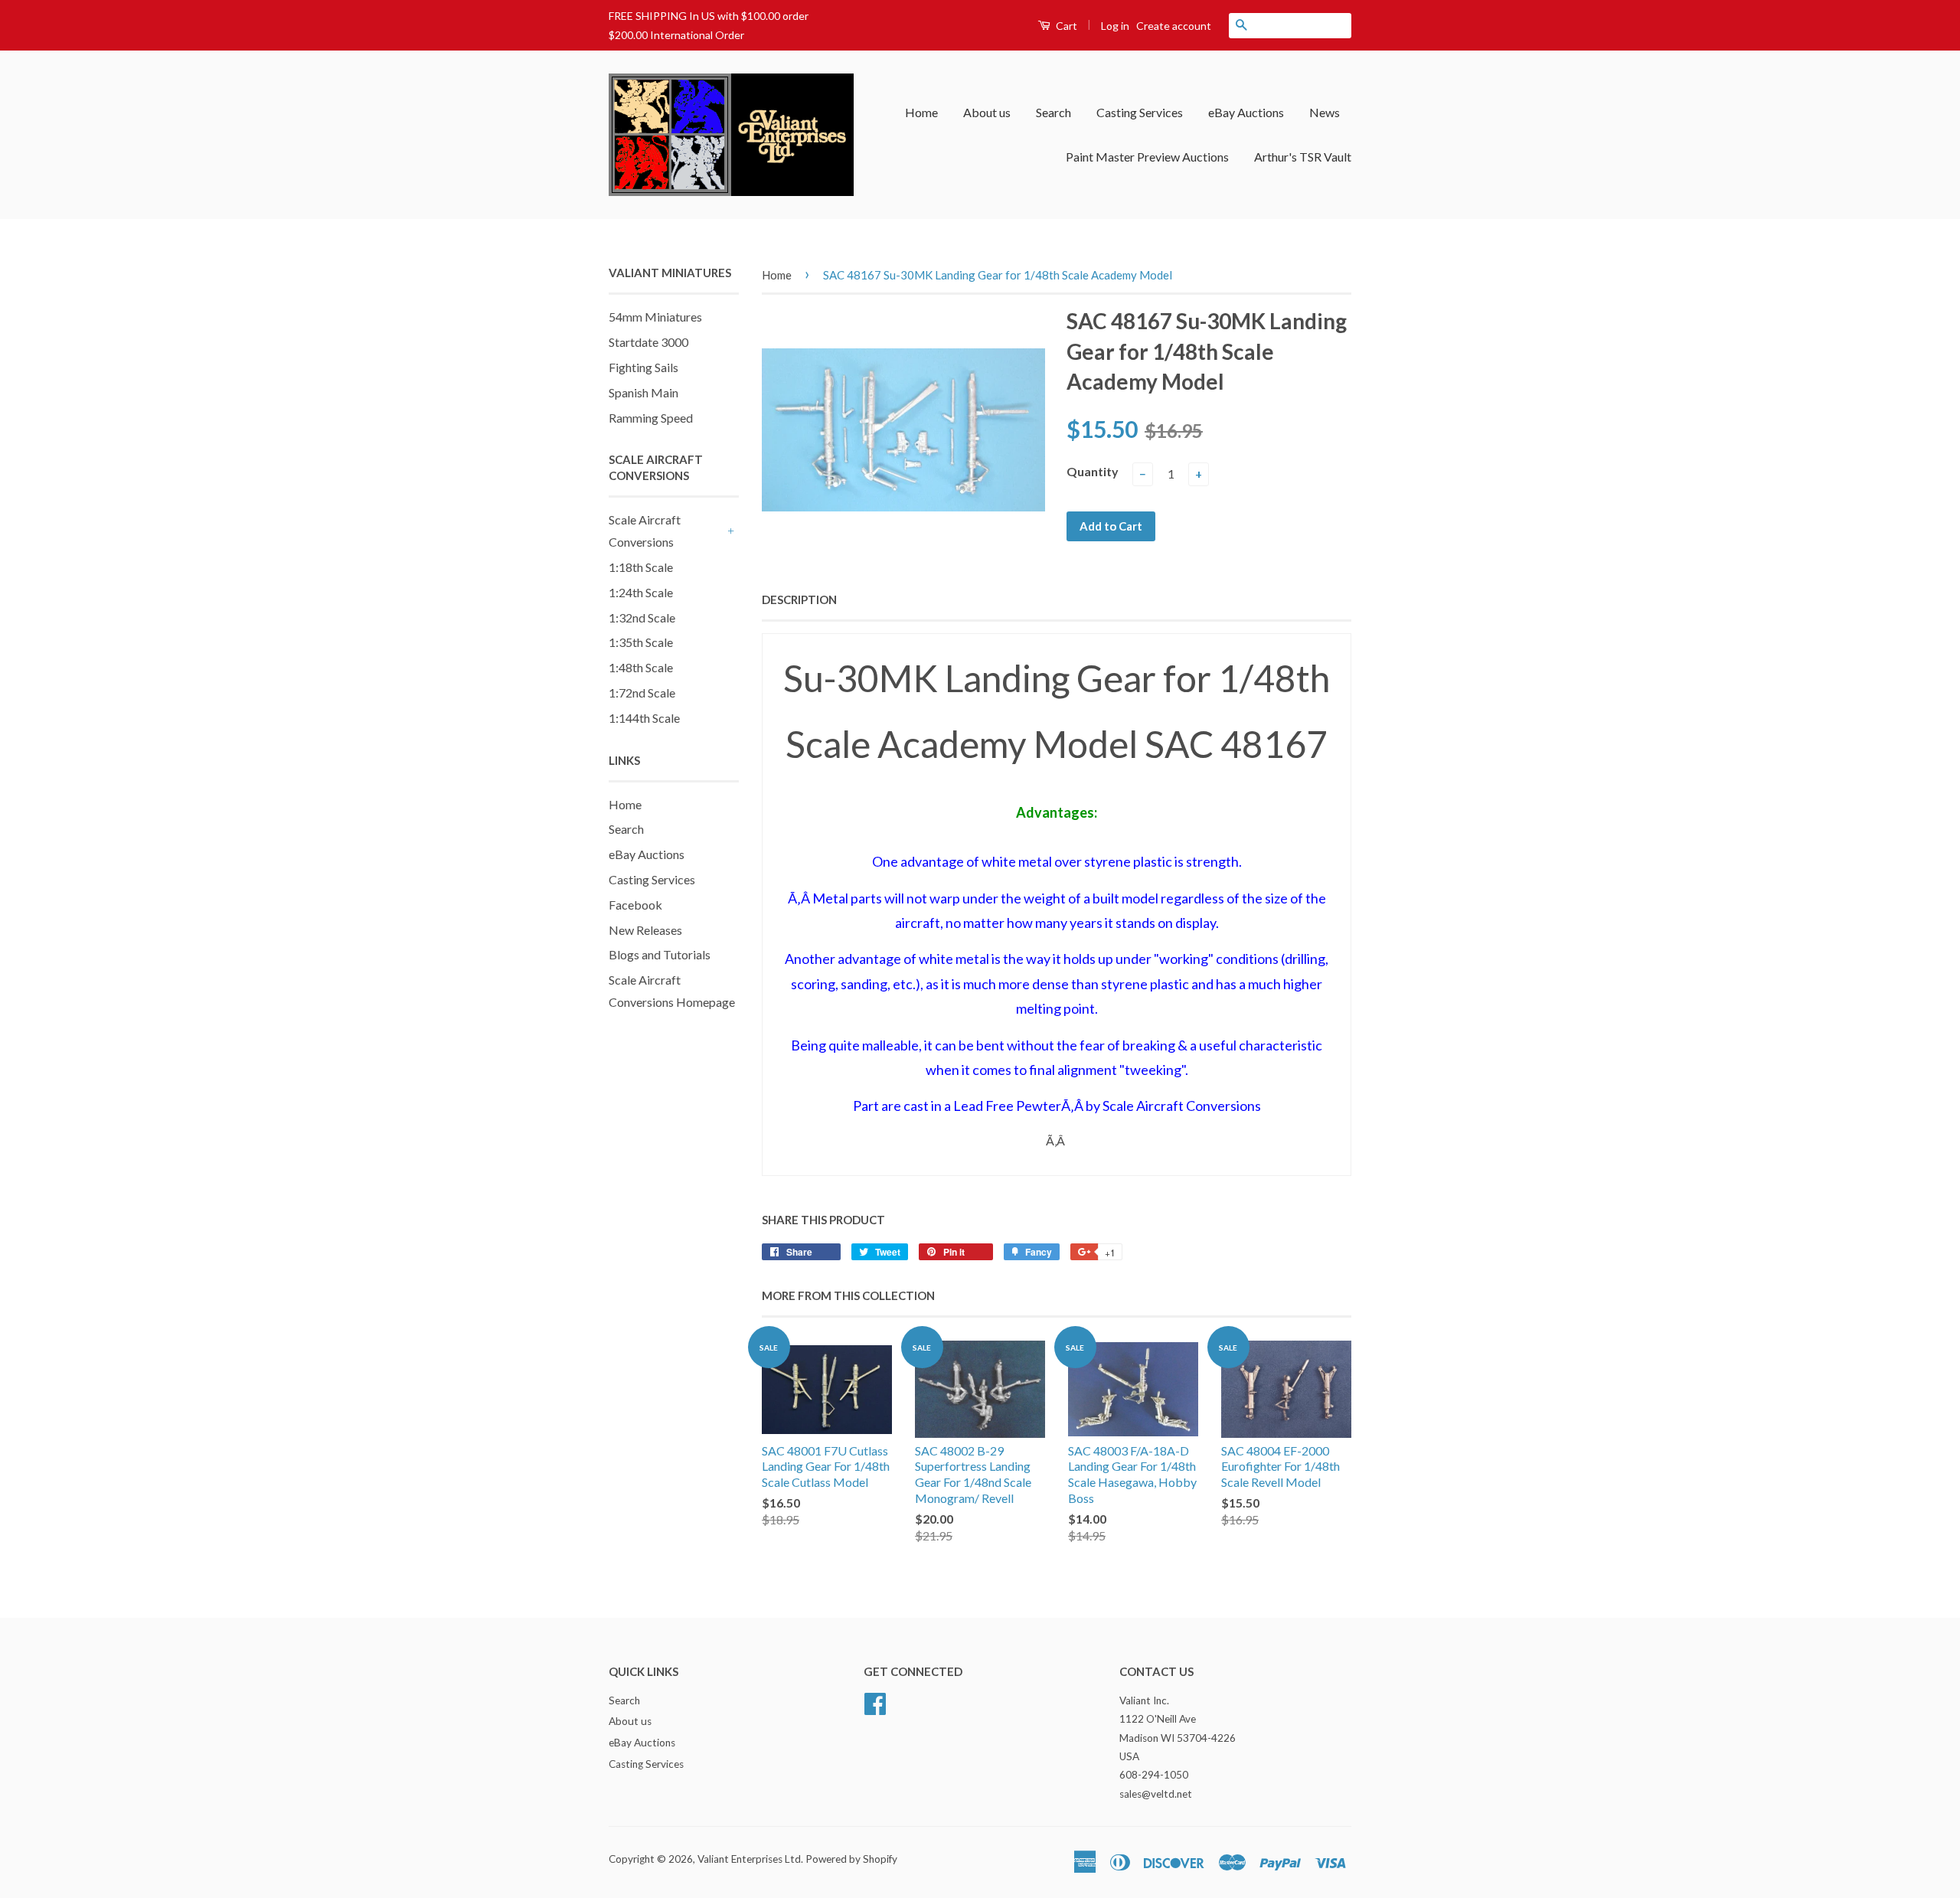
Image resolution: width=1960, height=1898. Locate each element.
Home (921, 112)
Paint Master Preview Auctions (1147, 157)
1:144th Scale (644, 718)
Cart (1065, 26)
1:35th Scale (641, 642)
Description (799, 599)
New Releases (645, 930)
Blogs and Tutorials (660, 954)
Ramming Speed (651, 418)
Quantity (1093, 471)
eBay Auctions (1246, 112)
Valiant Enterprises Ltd (749, 1859)
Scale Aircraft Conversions (645, 531)
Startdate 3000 (648, 342)
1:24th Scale (641, 592)
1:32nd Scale (642, 617)
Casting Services (1140, 112)
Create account (1174, 26)
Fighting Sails (644, 367)
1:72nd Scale (642, 693)
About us (987, 112)
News (1325, 112)
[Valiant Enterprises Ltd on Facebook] (875, 1701)
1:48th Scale (641, 667)
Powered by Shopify (851, 1859)
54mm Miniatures (655, 317)
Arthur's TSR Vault (1303, 157)
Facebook (635, 905)
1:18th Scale (641, 567)
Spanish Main (644, 392)
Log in (1115, 26)
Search (1053, 112)
